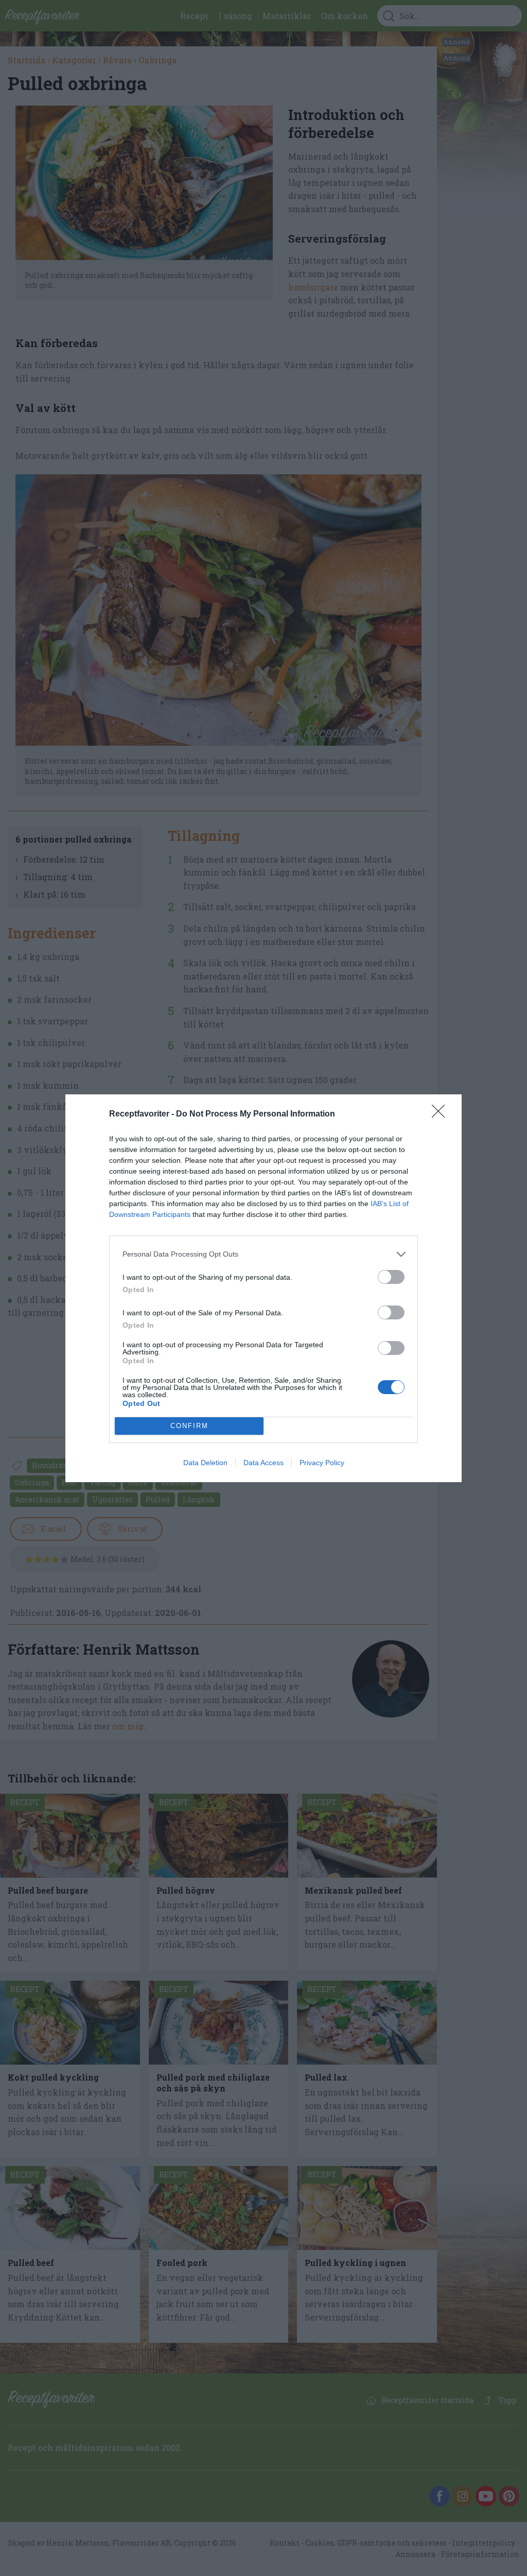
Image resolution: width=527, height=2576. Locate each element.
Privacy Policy (322, 1463)
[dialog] (263, 1288)
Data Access (263, 1463)
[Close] (442, 1114)
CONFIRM (189, 1426)
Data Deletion (205, 1463)
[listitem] (263, 1254)
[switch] (391, 1277)
